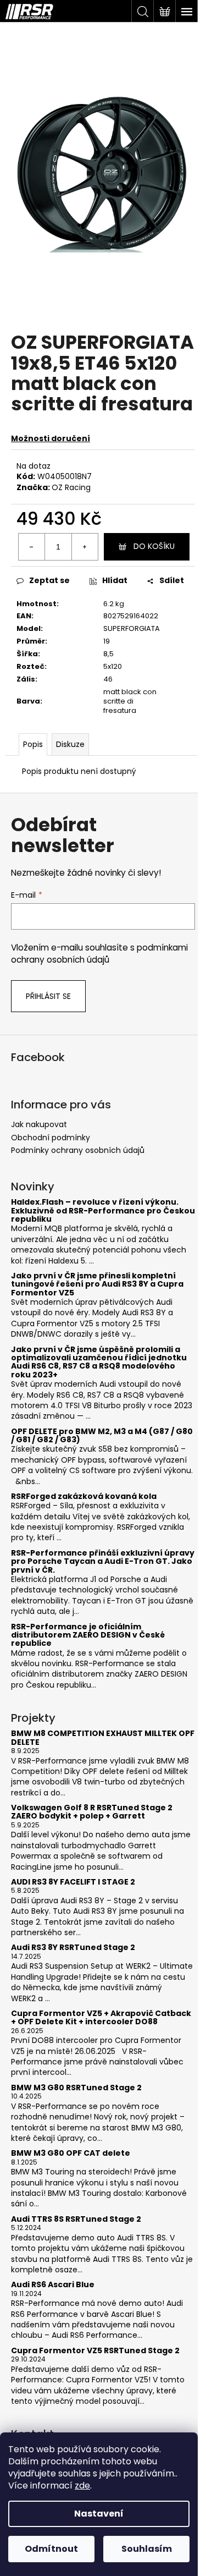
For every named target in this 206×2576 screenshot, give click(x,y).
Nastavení (99, 2514)
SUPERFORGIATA (132, 628)
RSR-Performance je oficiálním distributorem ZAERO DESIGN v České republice (88, 1635)
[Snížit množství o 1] (32, 547)
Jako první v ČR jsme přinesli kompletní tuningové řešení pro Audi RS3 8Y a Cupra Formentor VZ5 (97, 1284)
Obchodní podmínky (51, 1138)
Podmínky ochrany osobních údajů (78, 1150)
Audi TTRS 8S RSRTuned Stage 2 (76, 2219)
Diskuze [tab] (70, 744)
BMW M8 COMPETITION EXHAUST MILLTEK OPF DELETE (103, 1738)
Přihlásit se (48, 996)
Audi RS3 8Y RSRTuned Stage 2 (73, 1948)
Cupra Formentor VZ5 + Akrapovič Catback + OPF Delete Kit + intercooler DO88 (101, 2018)
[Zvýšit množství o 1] (85, 547)
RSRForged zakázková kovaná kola (84, 1496)
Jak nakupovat (39, 1124)
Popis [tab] (33, 744)
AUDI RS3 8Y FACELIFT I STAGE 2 (73, 1882)
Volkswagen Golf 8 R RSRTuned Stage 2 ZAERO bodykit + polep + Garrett (92, 1812)
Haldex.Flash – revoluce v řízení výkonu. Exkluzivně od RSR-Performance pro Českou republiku (103, 1211)
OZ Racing (71, 487)
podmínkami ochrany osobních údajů (99, 954)
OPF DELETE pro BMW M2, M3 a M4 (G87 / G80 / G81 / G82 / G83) (102, 1436)
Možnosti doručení (51, 438)
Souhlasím (147, 2549)
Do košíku (154, 546)
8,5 (108, 654)
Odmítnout (51, 2549)
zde (82, 2486)
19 (107, 641)
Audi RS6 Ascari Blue (53, 2285)
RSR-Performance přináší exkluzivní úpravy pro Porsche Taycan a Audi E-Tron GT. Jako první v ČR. (103, 1562)
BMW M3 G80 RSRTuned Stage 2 (76, 2088)
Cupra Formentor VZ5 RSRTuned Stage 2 (95, 2351)
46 (108, 679)
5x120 (113, 666)
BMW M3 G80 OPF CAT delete (71, 2153)
